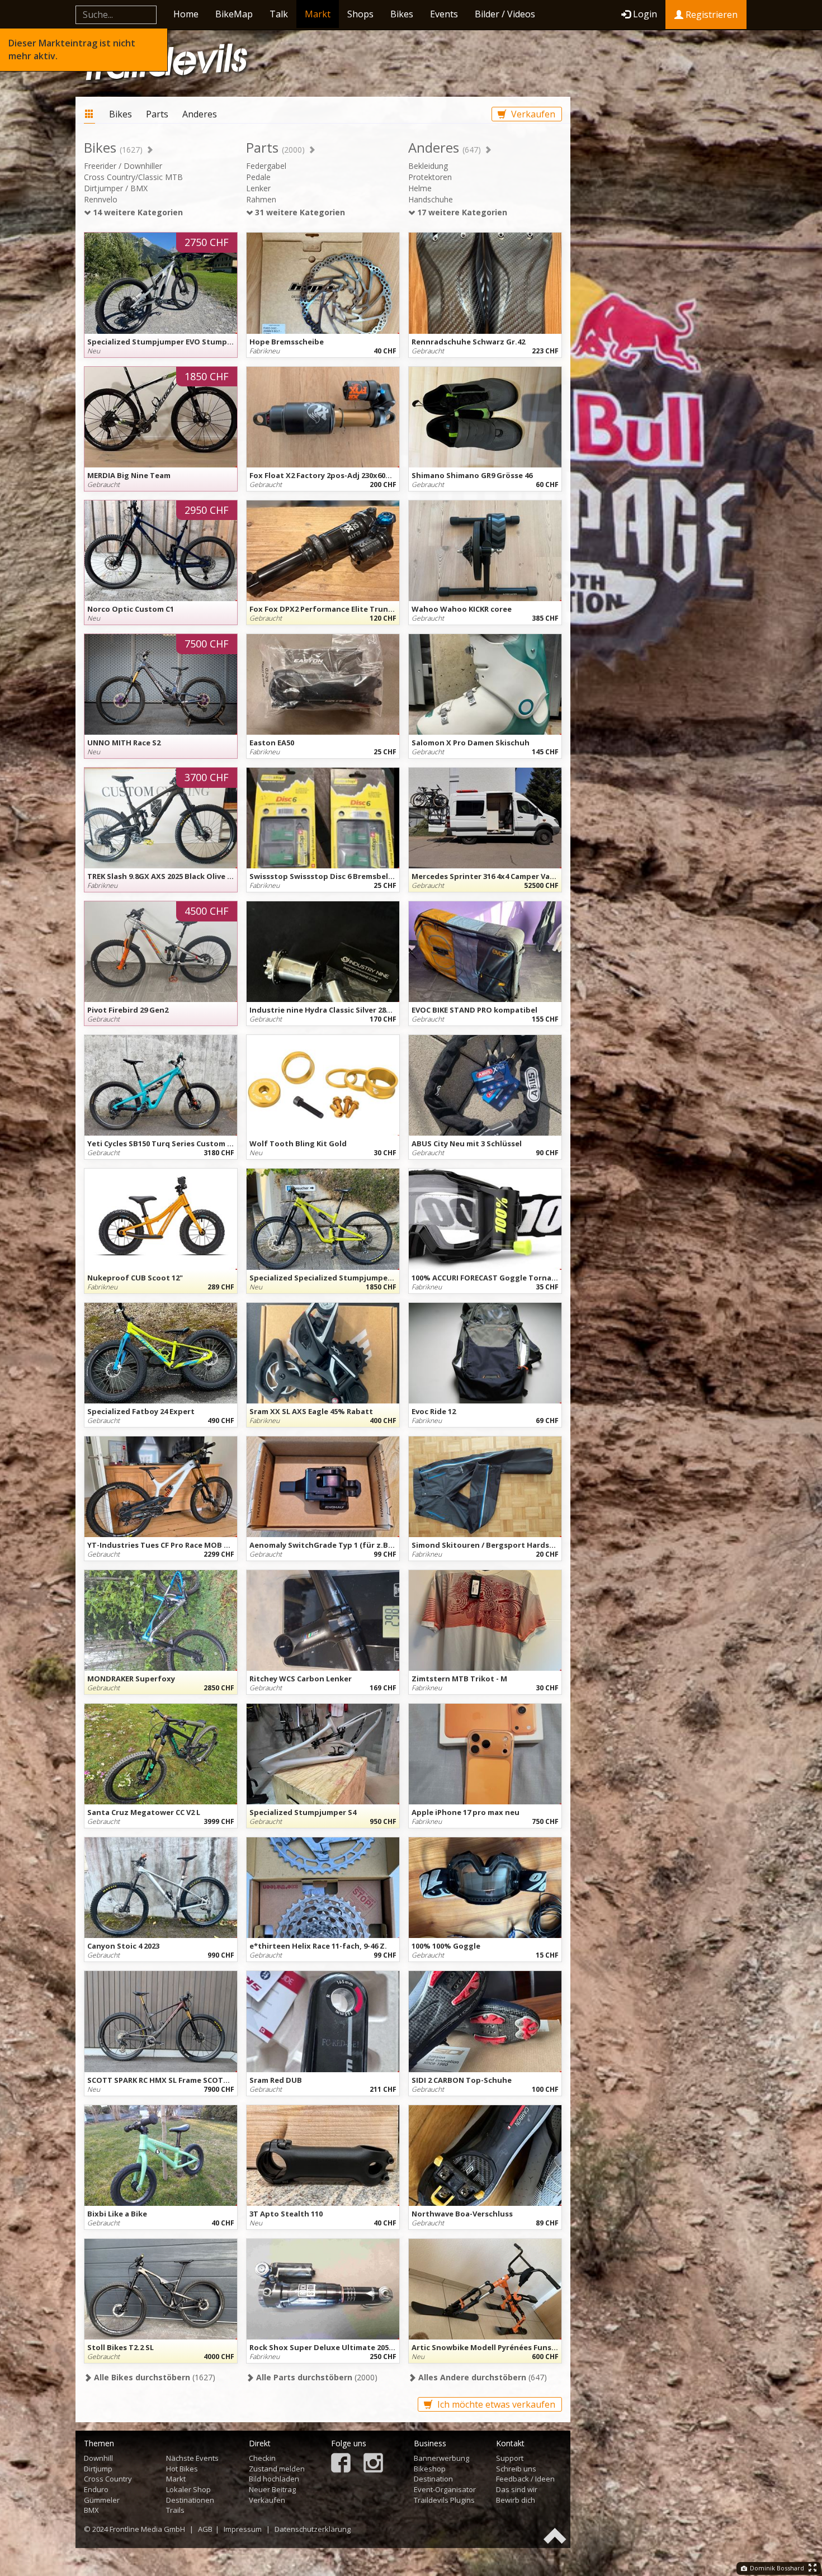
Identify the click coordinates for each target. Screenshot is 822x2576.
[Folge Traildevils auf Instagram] (373, 2464)
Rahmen (261, 199)
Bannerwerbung (441, 2458)
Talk (279, 14)
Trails (175, 2510)
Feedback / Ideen (525, 2479)
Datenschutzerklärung (313, 2529)
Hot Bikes (182, 2469)
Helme (420, 188)
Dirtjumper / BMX (116, 188)
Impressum (243, 2529)
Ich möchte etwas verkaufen (495, 2404)
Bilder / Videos (505, 14)
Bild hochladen (274, 2479)
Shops (360, 14)
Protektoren (430, 177)
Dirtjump (98, 2469)
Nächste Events (192, 2458)
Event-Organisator (445, 2489)
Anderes (200, 114)
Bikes (402, 14)
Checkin (262, 2458)
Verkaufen (532, 114)
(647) (481, 2377)
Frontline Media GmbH (147, 2529)
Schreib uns (516, 2469)
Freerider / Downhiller (123, 166)
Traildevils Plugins (444, 2500)
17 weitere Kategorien (461, 212)
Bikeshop (430, 2469)
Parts (157, 114)
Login (645, 14)
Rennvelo (101, 199)
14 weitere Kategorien (137, 212)
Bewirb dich (516, 2500)
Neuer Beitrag (272, 2489)
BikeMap (234, 14)
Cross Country (108, 2479)
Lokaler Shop (188, 2489)
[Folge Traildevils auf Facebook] (341, 2464)
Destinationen (190, 2500)
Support (510, 2458)
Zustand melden (277, 2469)
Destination (433, 2479)
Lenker (258, 188)
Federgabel (266, 166)
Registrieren (710, 15)
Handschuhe (431, 199)
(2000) (316, 2377)
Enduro (96, 2489)
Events (444, 14)
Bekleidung (428, 166)
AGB (205, 2529)
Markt (318, 14)
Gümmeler (102, 2500)
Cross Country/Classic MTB (133, 177)
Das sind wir (517, 2489)
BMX (91, 2510)
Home (186, 14)
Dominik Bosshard (776, 2568)
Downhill (98, 2458)
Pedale (258, 177)
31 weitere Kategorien (299, 212)
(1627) (153, 2377)
